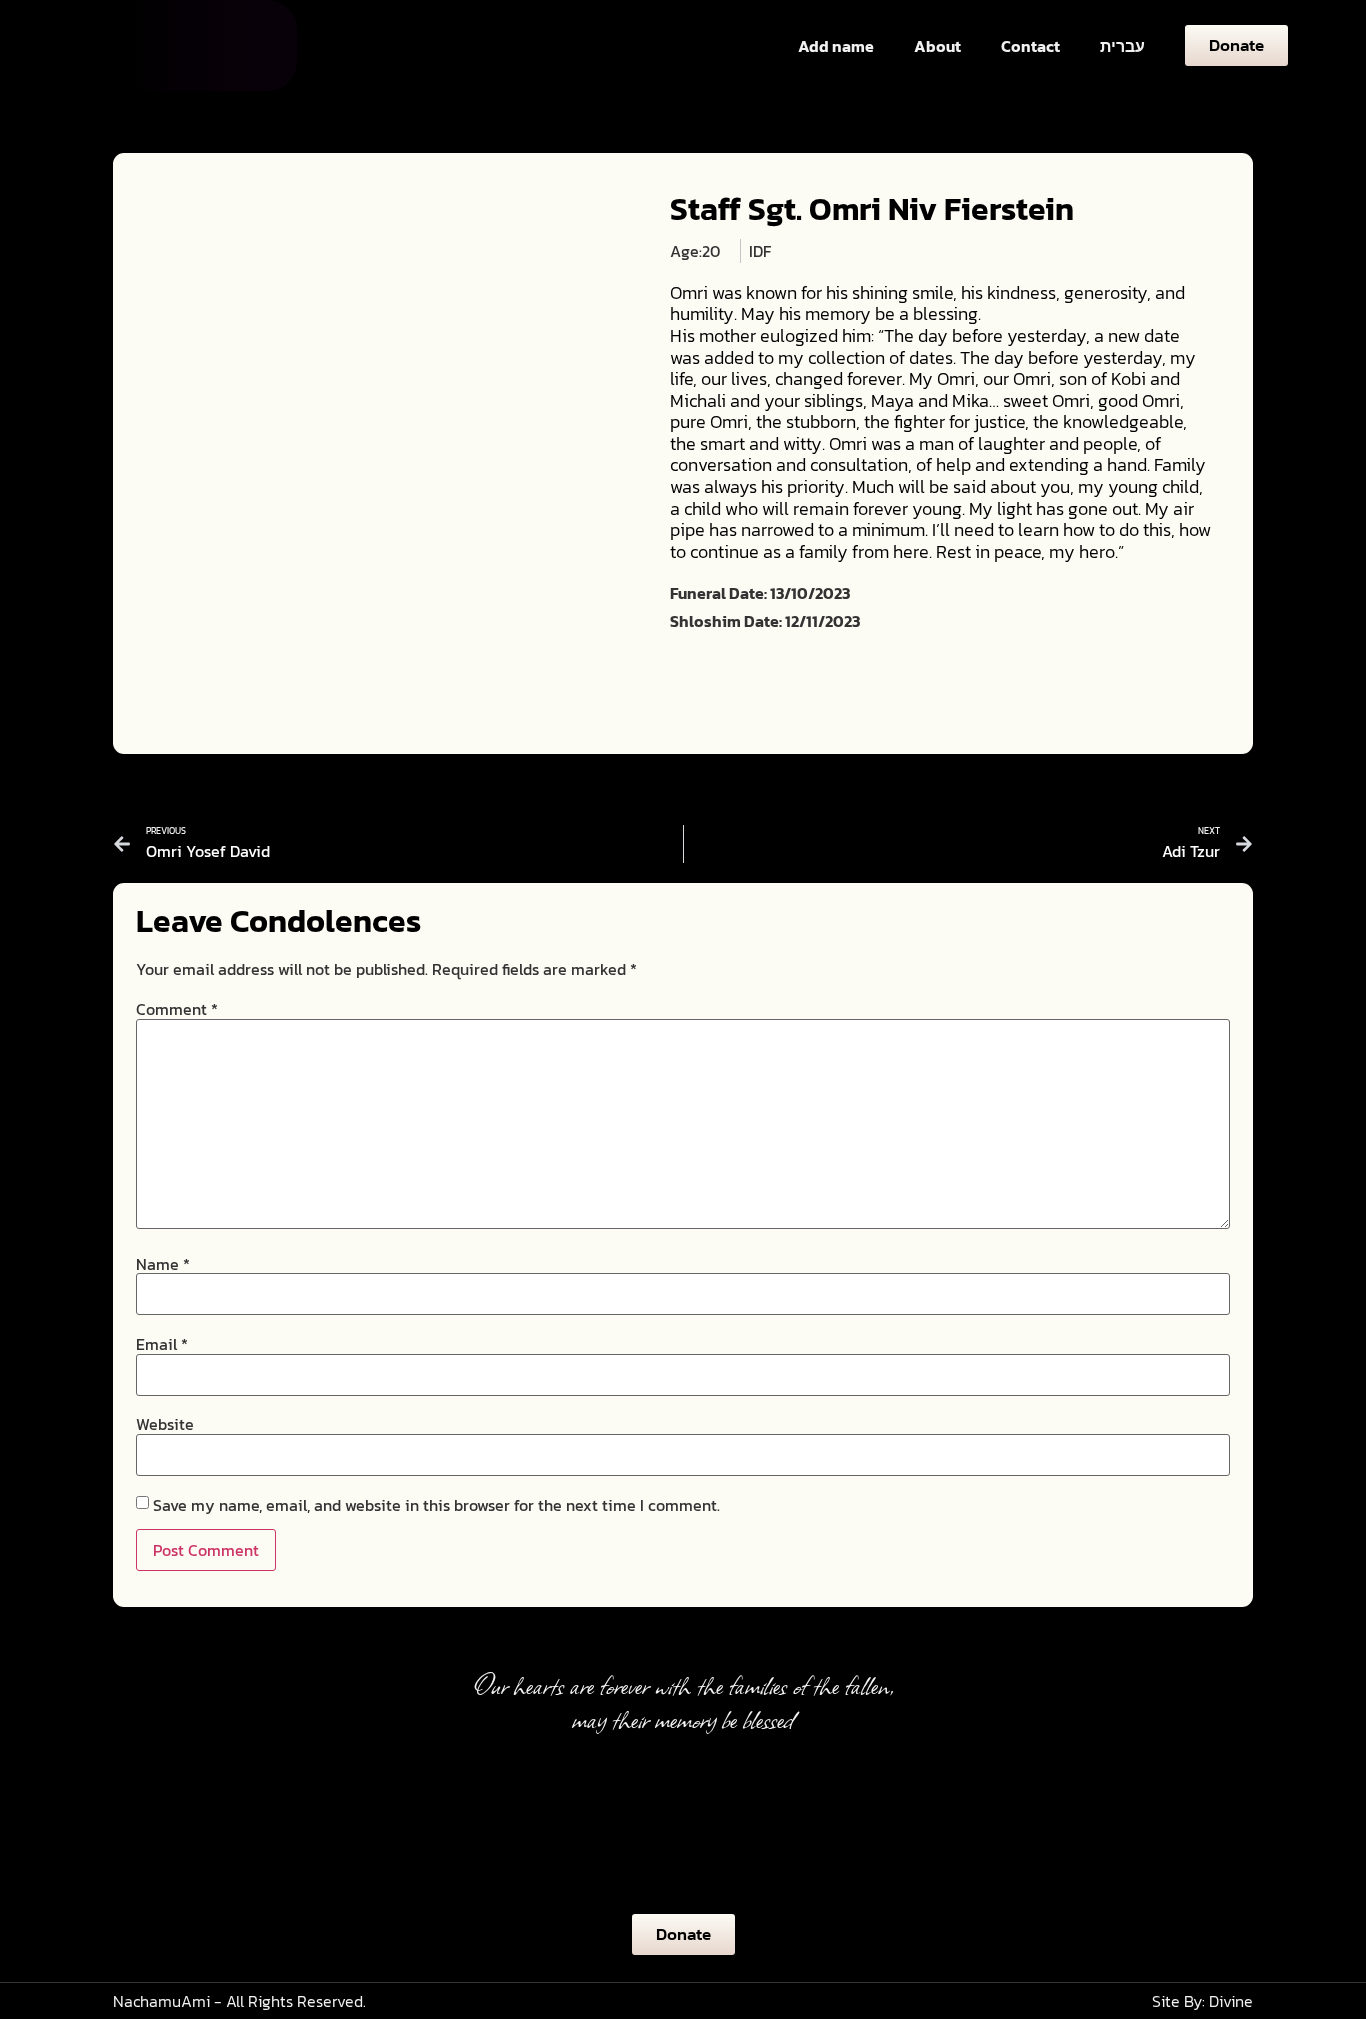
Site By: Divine (1202, 2001)
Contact (1030, 46)
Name (163, 1264)
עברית (1122, 46)
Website (165, 1424)
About (937, 46)
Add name (836, 46)
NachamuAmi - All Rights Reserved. (239, 2001)
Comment (177, 1009)
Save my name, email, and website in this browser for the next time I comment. (436, 1505)
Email (162, 1344)
